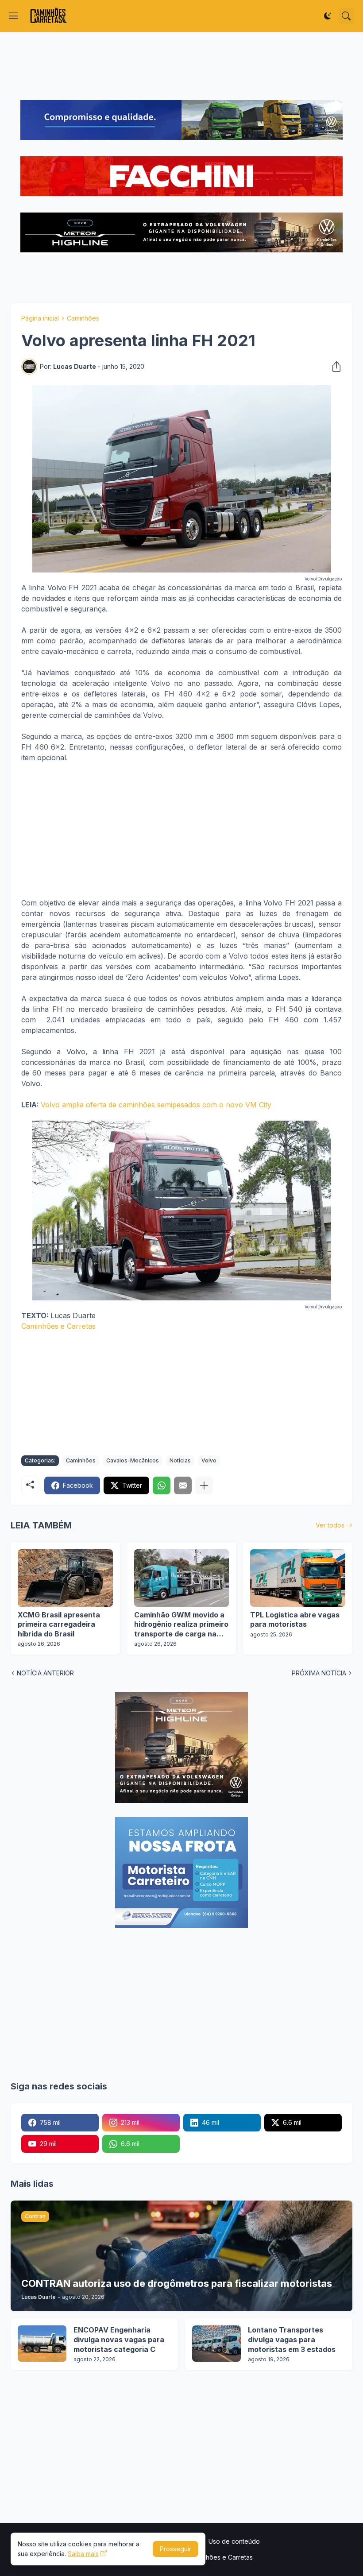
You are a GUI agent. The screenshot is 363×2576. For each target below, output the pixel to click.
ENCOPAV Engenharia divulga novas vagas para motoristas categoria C (119, 2339)
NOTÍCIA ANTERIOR (45, 1673)
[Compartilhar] (334, 367)
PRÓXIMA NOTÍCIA (319, 1673)
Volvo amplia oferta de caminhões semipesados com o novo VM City (156, 1105)
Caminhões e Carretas (58, 1326)
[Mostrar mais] (204, 1485)
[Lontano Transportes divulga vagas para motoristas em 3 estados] (216, 2344)
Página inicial (40, 318)
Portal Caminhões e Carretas (211, 2557)
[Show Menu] (14, 16)
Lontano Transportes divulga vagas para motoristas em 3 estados (292, 2339)
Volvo (209, 1460)
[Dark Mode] (328, 16)
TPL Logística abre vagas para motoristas (295, 1620)
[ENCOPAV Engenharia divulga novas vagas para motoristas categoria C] (42, 2344)
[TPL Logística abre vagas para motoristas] (298, 1578)
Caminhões (83, 318)
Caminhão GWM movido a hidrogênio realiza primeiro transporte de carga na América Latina (181, 1625)
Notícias (180, 1460)
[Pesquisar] (346, 16)
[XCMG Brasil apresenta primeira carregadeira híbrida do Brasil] (65, 1578)
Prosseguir (176, 2549)
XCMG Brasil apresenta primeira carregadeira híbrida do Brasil (59, 1624)
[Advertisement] (181, 66)
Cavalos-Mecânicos (133, 1460)
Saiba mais (83, 2554)
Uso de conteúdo (234, 2541)
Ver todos (330, 1525)
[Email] (183, 1485)
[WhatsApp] (162, 1485)
